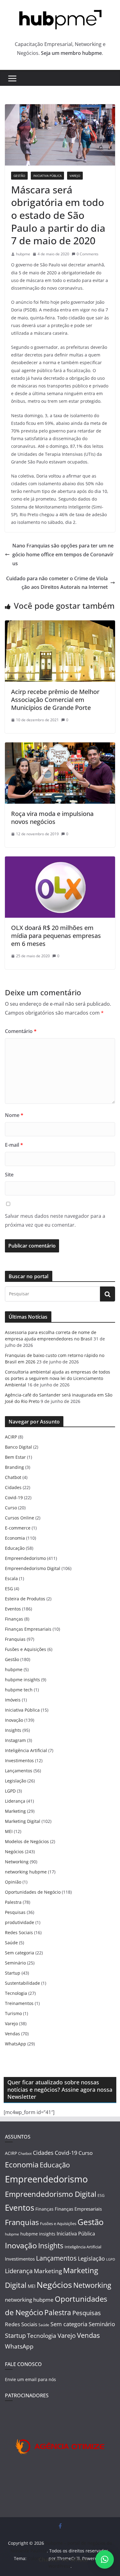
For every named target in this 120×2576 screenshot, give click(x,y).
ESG (9, 1589)
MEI (9, 1831)
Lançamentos (19, 1771)
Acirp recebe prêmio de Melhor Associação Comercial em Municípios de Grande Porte (55, 700)
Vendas (12, 2034)
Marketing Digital (23, 1821)
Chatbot (13, 1477)
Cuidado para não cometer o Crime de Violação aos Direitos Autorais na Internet (57, 583)
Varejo (75, 176)
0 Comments (88, 254)
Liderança (15, 1801)
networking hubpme (26, 1872)
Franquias (15, 1639)
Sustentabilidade (22, 1983)
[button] (105, 2559)
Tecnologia (16, 1993)
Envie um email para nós (30, 2379)
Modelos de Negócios (27, 1841)
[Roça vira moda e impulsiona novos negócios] (60, 747)
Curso (11, 1508)
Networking (17, 1862)
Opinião (13, 1882)
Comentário (21, 1031)
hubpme (23, 254)
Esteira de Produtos (25, 1599)
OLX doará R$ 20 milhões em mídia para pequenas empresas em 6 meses (56, 936)
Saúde (11, 1943)
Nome (14, 1115)
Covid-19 (14, 1498)
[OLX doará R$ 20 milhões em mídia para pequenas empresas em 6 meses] (60, 861)
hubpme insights (22, 1680)
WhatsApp (16, 2044)
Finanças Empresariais (28, 1629)
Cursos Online (20, 1518)
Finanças (14, 1619)
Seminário (15, 1963)
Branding (14, 1467)
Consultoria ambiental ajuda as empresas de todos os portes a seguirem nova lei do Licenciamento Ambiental (58, 1378)
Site (9, 1175)
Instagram (15, 1740)
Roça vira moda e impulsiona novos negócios (52, 818)
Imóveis (13, 1700)
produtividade (20, 1922)
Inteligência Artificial (26, 1750)
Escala (11, 1578)
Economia (15, 1538)
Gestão (19, 176)
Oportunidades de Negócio (33, 1892)
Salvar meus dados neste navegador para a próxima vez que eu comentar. (55, 1220)
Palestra (13, 1902)
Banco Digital (18, 1447)
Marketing (15, 1811)
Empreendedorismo (25, 1558)
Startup (13, 1973)
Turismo (13, 2013)
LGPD (10, 1791)
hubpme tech (19, 1690)
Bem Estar (15, 1457)
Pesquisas (15, 1912)
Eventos (13, 1609)
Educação (15, 1548)
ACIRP (11, 1437)
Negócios (14, 1852)
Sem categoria (20, 1953)
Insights (13, 1730)
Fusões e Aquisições (26, 1649)
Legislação (16, 1781)
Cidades (13, 1487)
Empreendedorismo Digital (33, 1568)
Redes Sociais (19, 1932)
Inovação (14, 1720)
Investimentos (19, 1761)
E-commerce (18, 1528)
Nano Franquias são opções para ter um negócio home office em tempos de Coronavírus (63, 554)
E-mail (14, 1145)
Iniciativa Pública (47, 176)
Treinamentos (19, 2003)
